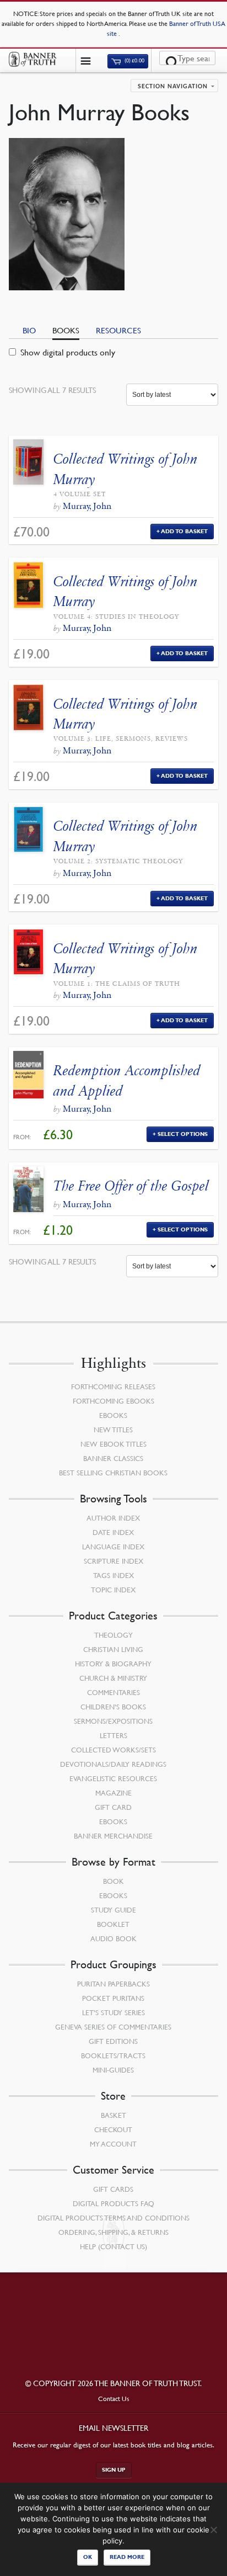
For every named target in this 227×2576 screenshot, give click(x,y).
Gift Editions (113, 2041)
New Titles (113, 1430)
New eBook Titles (113, 1444)
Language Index (113, 1547)
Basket (113, 2115)
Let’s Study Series (113, 2012)
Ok (88, 2557)
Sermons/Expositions (113, 1721)
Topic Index (113, 1590)
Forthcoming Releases (113, 1387)
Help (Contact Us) (113, 2246)
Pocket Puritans (113, 1998)
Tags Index (113, 1575)
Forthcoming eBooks (113, 1401)
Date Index (113, 1532)
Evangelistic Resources (113, 1778)
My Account (113, 2144)
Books (66, 330)
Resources (118, 330)
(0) (134, 61)
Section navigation (173, 87)
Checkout (113, 2129)
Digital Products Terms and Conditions (113, 2218)
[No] (213, 2530)
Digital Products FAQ (113, 2203)
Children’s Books (113, 1707)
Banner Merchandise (113, 1836)
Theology (113, 1635)
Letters (113, 1735)
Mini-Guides (113, 2070)
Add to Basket (184, 531)
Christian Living (113, 1649)
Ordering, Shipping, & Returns (113, 2232)
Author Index (113, 1518)
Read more (127, 2557)
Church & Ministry (113, 1678)
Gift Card (113, 1807)
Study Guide (113, 1910)
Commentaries (113, 1692)
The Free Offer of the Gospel (131, 1186)
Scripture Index (113, 1561)
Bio (29, 330)
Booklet (113, 1924)
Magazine (113, 1793)
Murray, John (87, 506)
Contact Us (114, 2399)
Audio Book (113, 1938)
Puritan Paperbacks (113, 1984)
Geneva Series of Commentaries (113, 2027)
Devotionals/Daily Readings (113, 1764)
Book (113, 1881)
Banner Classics (113, 1458)
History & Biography (113, 1664)
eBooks (113, 1415)
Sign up (114, 2470)
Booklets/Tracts (113, 2056)
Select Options (183, 1134)
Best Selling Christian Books (113, 1473)
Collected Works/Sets (113, 1750)
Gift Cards (113, 2189)
